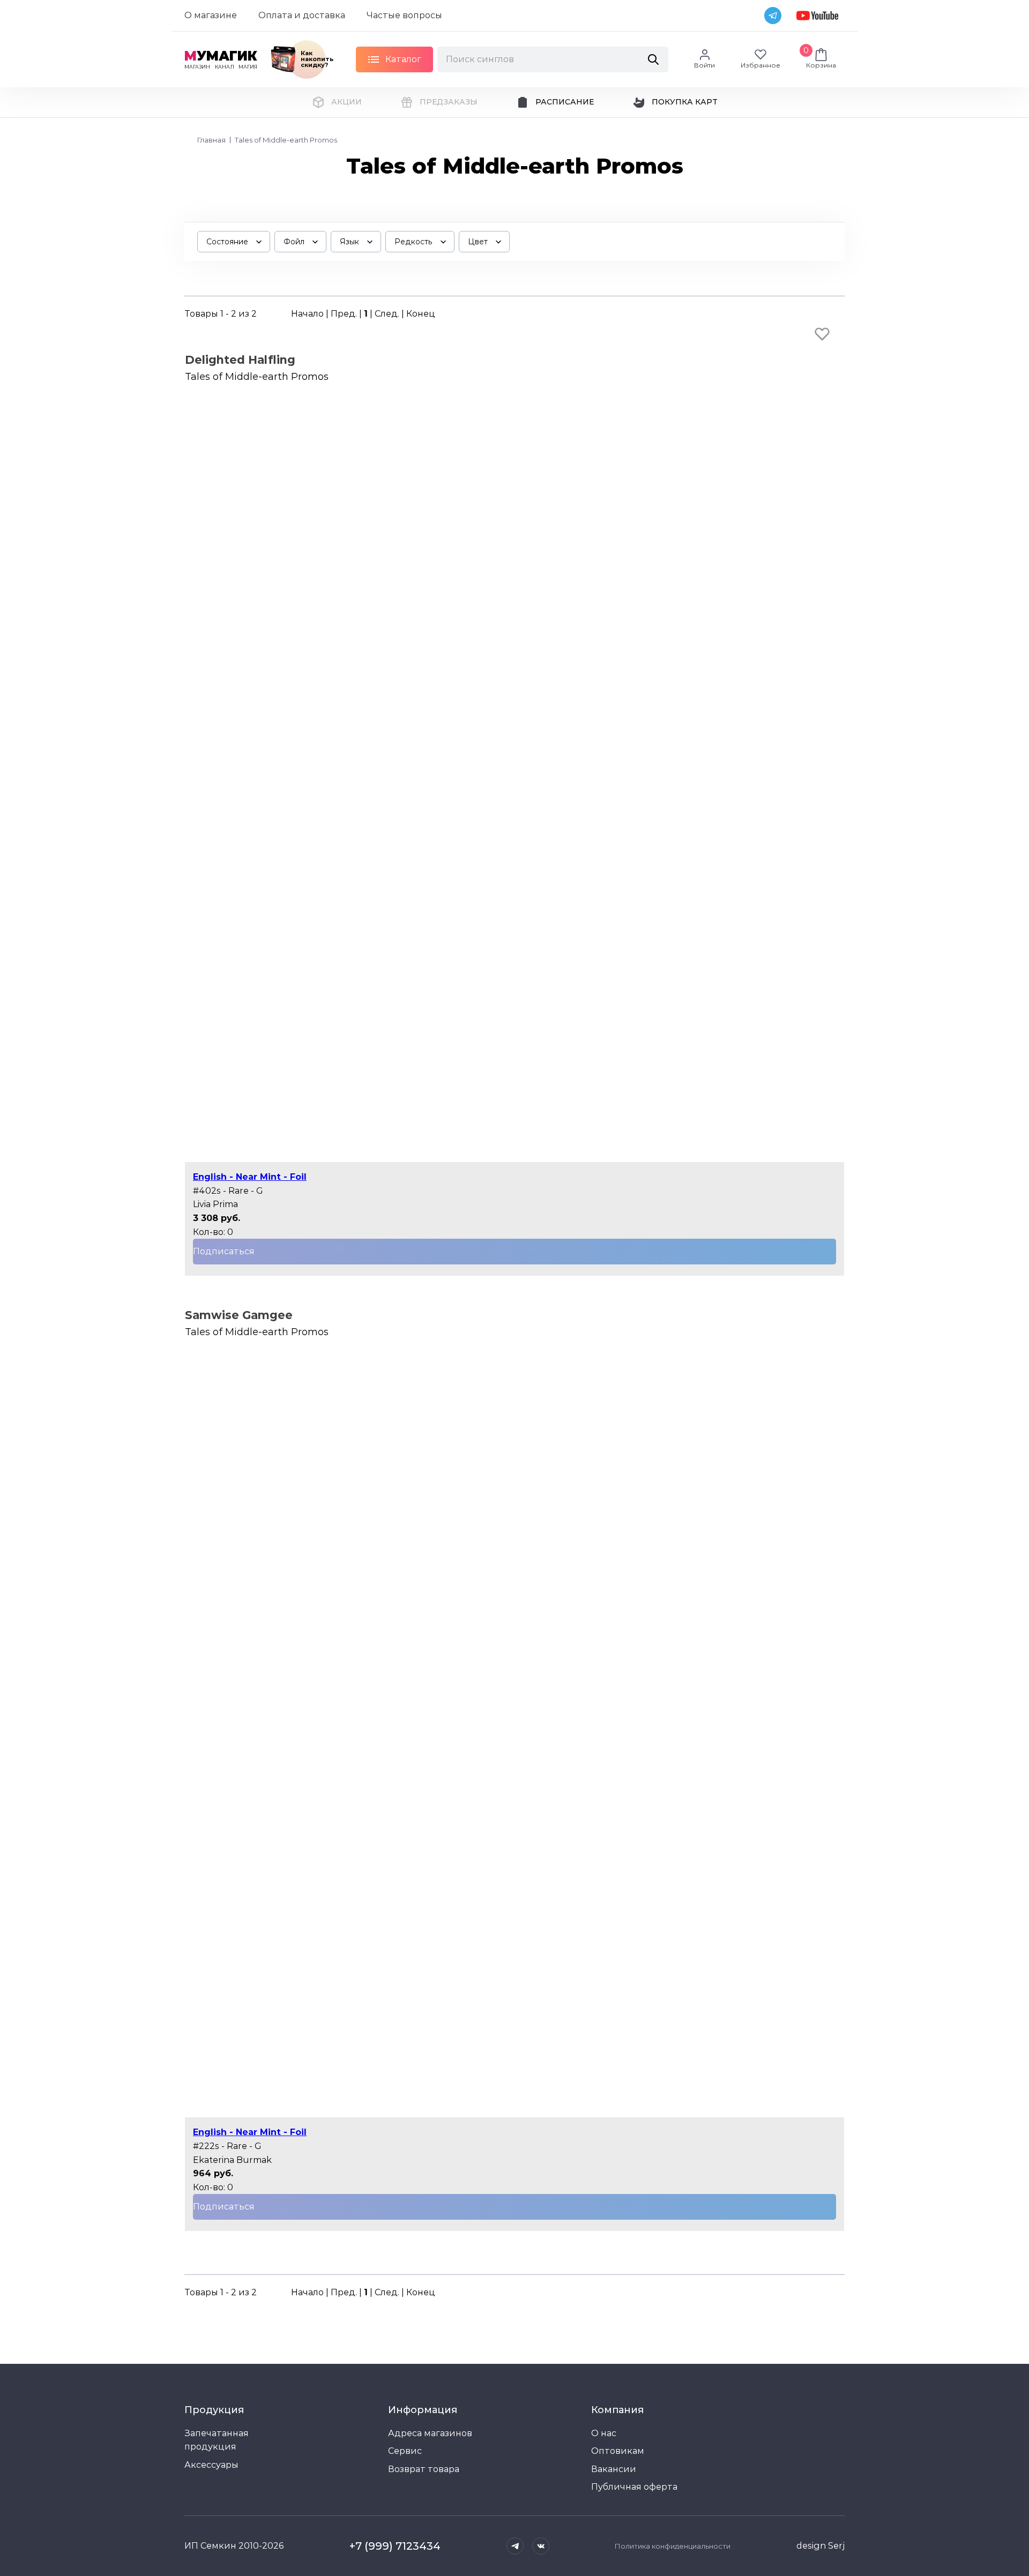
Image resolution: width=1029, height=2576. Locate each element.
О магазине (211, 15)
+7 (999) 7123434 (395, 2546)
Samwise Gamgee (239, 1315)
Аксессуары (211, 2465)
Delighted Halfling (240, 360)
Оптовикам (618, 2451)
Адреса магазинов (430, 2433)
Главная (211, 140)
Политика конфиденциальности (673, 2546)
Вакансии (614, 2469)
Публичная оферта (634, 2487)
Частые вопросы (404, 15)
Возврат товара (424, 2469)
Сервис (405, 2451)
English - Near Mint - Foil (250, 1177)
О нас (604, 2433)
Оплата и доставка (302, 15)
